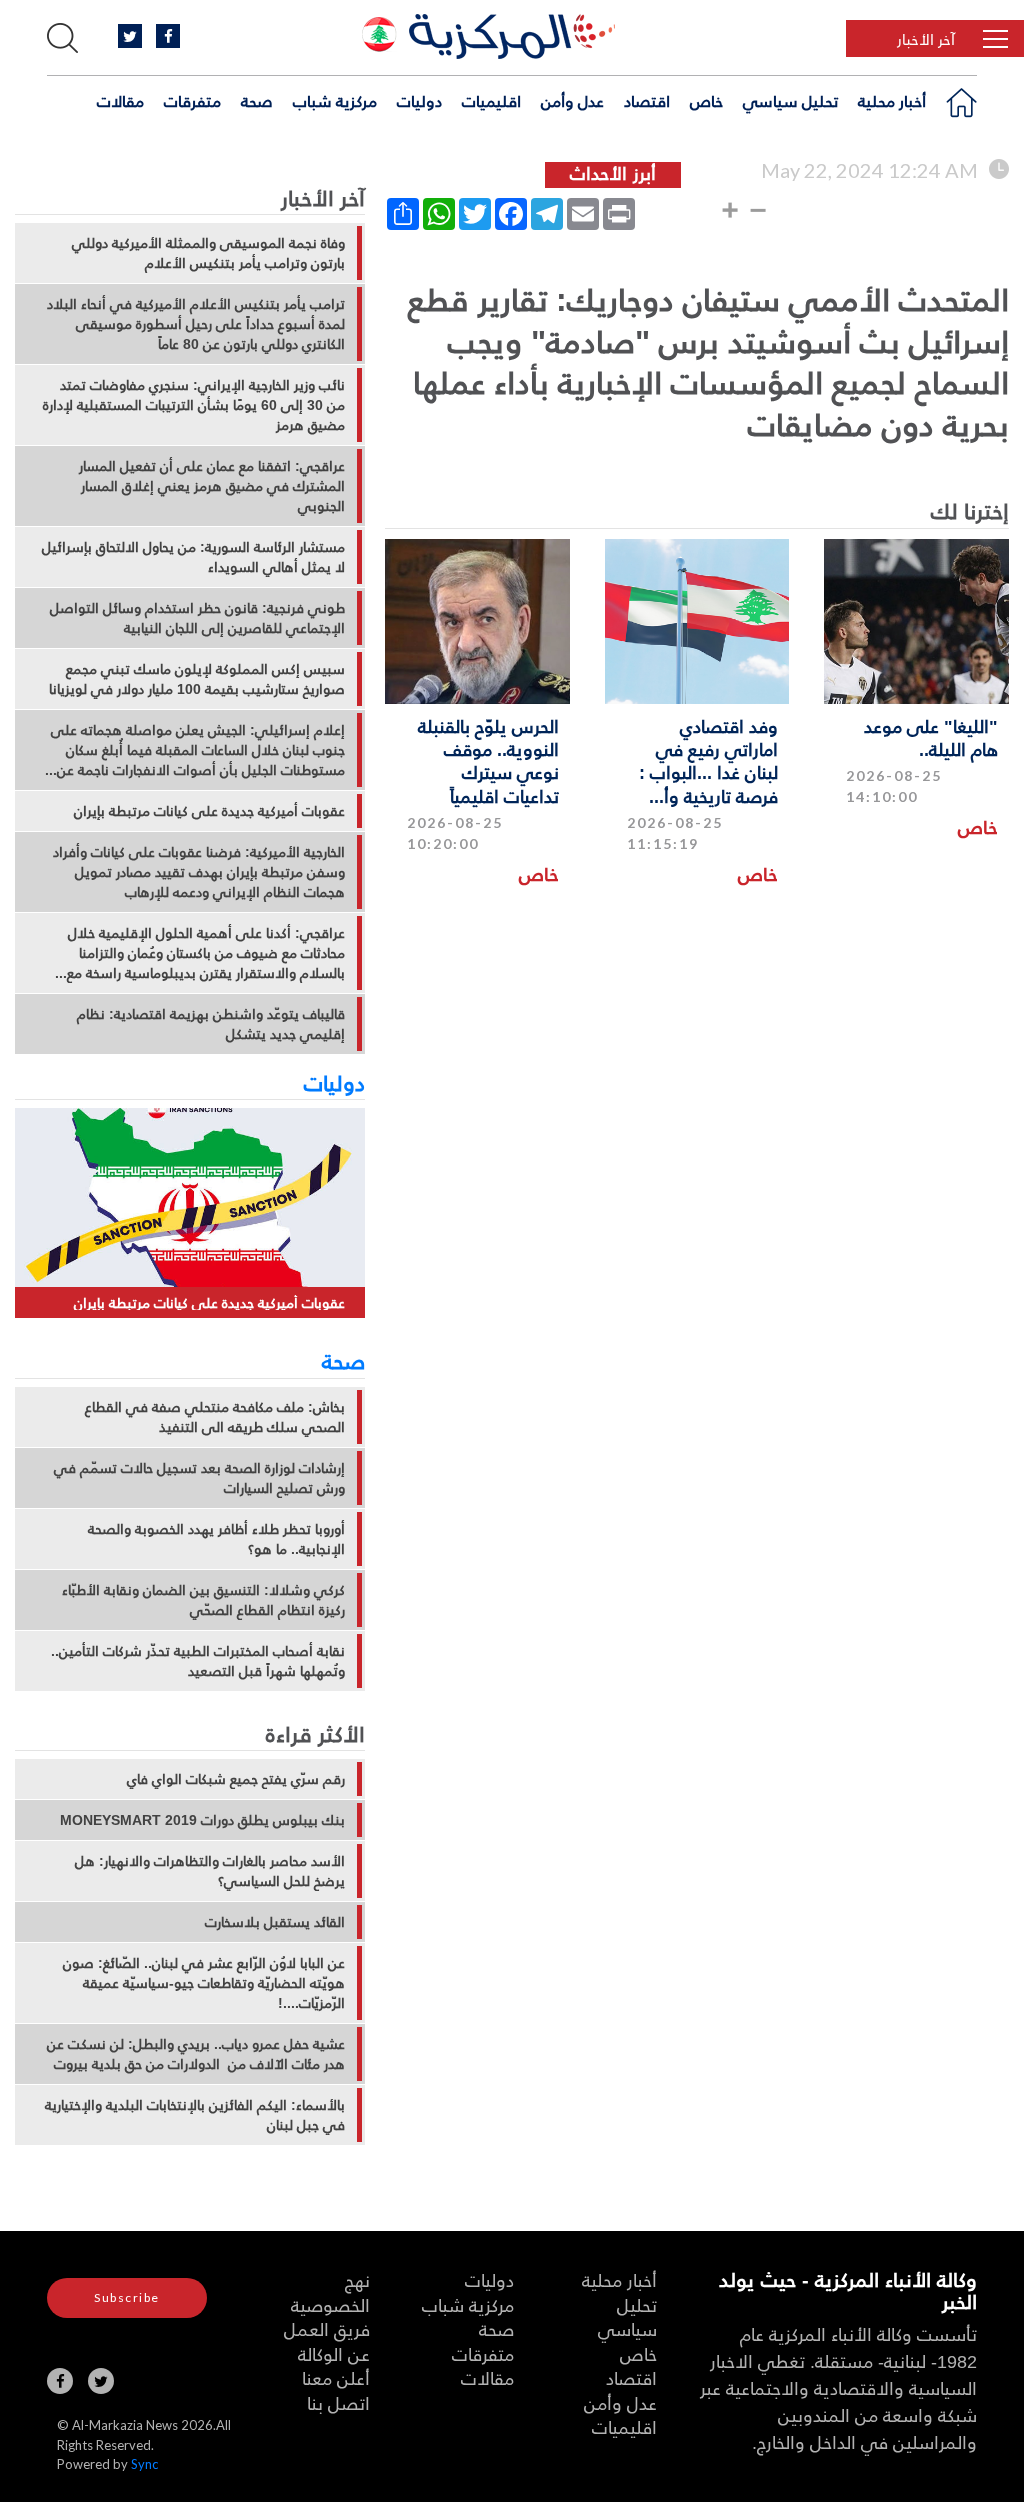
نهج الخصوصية (330, 2292)
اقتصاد (647, 101)
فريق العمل (327, 2328)
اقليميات (491, 101)
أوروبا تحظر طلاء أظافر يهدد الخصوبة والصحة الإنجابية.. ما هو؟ (216, 1539)
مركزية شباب (335, 101)
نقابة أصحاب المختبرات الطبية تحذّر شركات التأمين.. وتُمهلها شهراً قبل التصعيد (198, 1661)
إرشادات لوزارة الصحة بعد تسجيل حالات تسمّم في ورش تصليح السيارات (199, 1478)
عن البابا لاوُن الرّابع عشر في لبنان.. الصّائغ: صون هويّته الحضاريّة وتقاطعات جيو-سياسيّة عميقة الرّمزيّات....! (204, 1983)
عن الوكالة (334, 2353)
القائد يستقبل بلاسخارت (275, 1922)
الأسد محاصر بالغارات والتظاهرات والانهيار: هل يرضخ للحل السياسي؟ (210, 1871)
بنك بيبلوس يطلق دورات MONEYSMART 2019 (202, 1820)
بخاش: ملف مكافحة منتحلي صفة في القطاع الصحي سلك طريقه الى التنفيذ (215, 1417)
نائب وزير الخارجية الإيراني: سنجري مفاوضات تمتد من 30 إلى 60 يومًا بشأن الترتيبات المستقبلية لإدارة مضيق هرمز (194, 405)
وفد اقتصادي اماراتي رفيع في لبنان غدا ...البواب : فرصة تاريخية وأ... (708, 760)
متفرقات (192, 101)
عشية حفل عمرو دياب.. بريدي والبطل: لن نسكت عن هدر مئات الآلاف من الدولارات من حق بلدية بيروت (196, 2054)
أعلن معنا (336, 2377)
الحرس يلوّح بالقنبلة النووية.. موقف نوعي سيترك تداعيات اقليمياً (488, 760)
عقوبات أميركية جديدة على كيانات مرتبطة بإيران (209, 811)
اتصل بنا (338, 2402)
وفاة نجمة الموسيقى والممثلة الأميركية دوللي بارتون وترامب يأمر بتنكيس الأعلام (208, 253)
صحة (257, 101)
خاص (706, 101)
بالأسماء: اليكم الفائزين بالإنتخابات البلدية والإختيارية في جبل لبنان (195, 2115)
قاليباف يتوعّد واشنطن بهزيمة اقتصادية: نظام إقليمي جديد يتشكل (211, 1024)
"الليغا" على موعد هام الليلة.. (931, 737)
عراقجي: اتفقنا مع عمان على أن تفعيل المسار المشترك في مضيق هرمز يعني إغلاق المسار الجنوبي (212, 486)
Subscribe (127, 2297)
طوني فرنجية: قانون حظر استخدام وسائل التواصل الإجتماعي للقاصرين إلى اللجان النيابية (197, 618)
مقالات (120, 101)
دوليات (419, 101)
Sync (144, 2464)
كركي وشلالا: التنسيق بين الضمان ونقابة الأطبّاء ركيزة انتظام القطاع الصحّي (203, 1600)
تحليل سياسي (790, 101)
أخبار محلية (892, 101)
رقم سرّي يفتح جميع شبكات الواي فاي (236, 1779)
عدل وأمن (572, 101)
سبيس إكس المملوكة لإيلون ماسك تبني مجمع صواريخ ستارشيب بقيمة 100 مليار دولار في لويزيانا (197, 679)
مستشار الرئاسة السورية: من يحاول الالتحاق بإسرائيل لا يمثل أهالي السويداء (193, 557)
